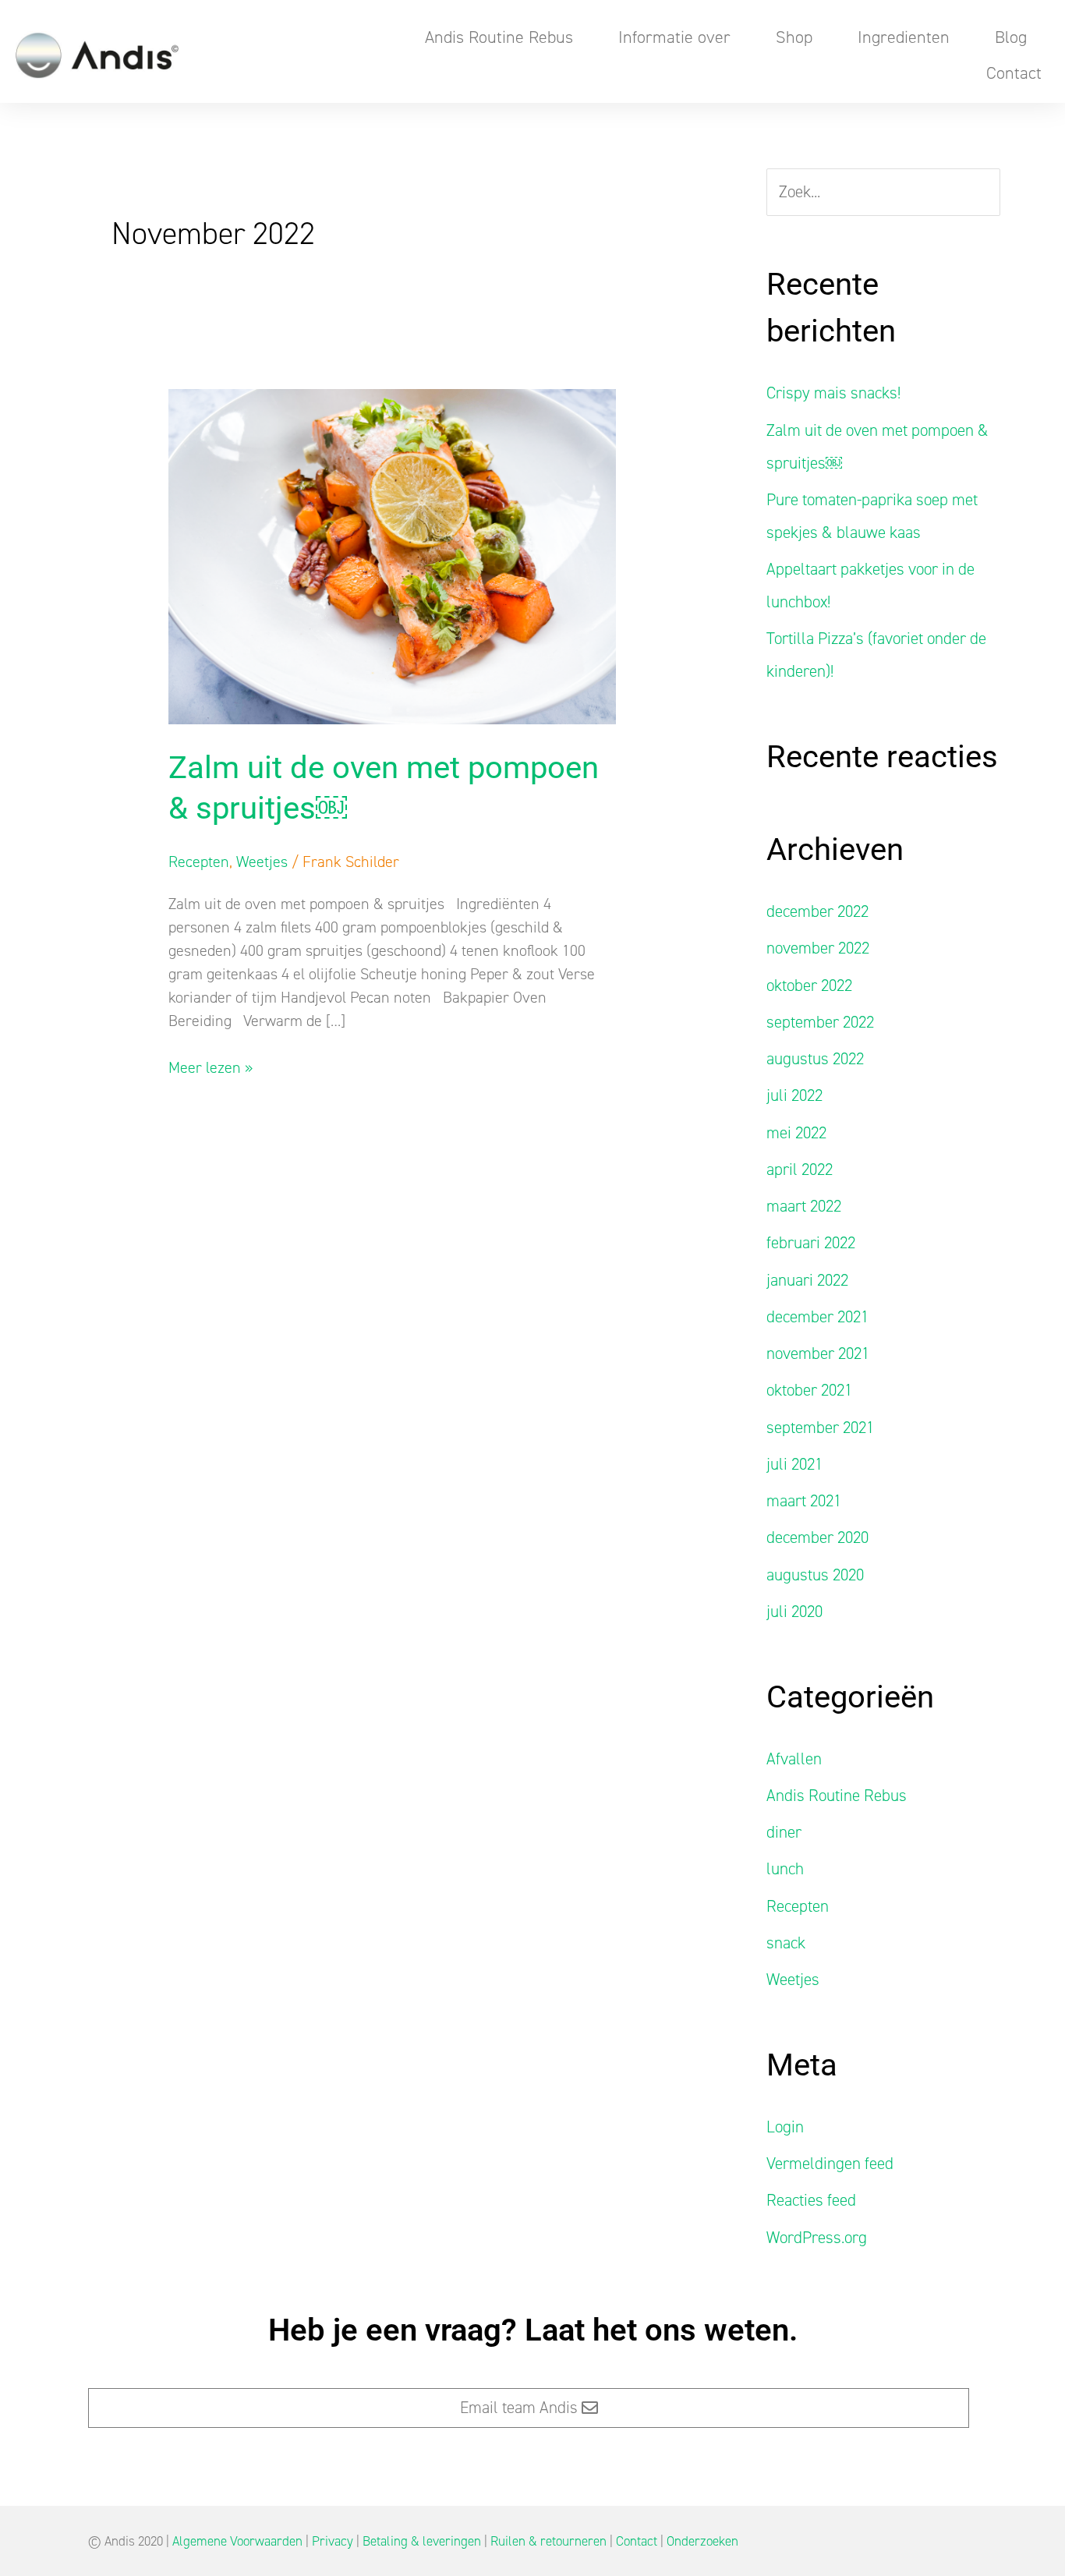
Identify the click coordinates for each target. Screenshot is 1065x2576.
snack (786, 1943)
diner (784, 1832)
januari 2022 (807, 1280)
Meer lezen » (211, 1067)
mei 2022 (796, 1133)
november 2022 (818, 948)
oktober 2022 (809, 985)
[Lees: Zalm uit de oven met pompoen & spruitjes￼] (392, 555)
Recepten (199, 862)
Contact (1014, 73)
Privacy (333, 2541)
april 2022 (800, 1169)
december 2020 (817, 1537)
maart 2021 (804, 1501)
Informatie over (674, 37)
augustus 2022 (815, 1059)
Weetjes (262, 862)
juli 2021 (794, 1464)
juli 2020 (794, 1612)
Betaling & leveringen (422, 2541)
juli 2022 (794, 1095)
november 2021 (818, 1353)
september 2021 (820, 1428)
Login (785, 2127)
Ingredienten (904, 37)
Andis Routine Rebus (499, 37)
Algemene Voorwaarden (237, 2541)
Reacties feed (811, 2200)
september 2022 (820, 1022)
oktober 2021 (809, 1390)
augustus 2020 (815, 1575)
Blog (1011, 37)
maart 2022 (804, 1206)
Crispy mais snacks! (833, 393)
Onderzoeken (702, 2541)
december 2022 (817, 911)
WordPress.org (817, 2238)
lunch (785, 1869)
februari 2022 (811, 1243)
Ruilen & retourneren (548, 2541)
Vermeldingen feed (830, 2164)
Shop (794, 37)
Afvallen (794, 1759)
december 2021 (817, 1317)
